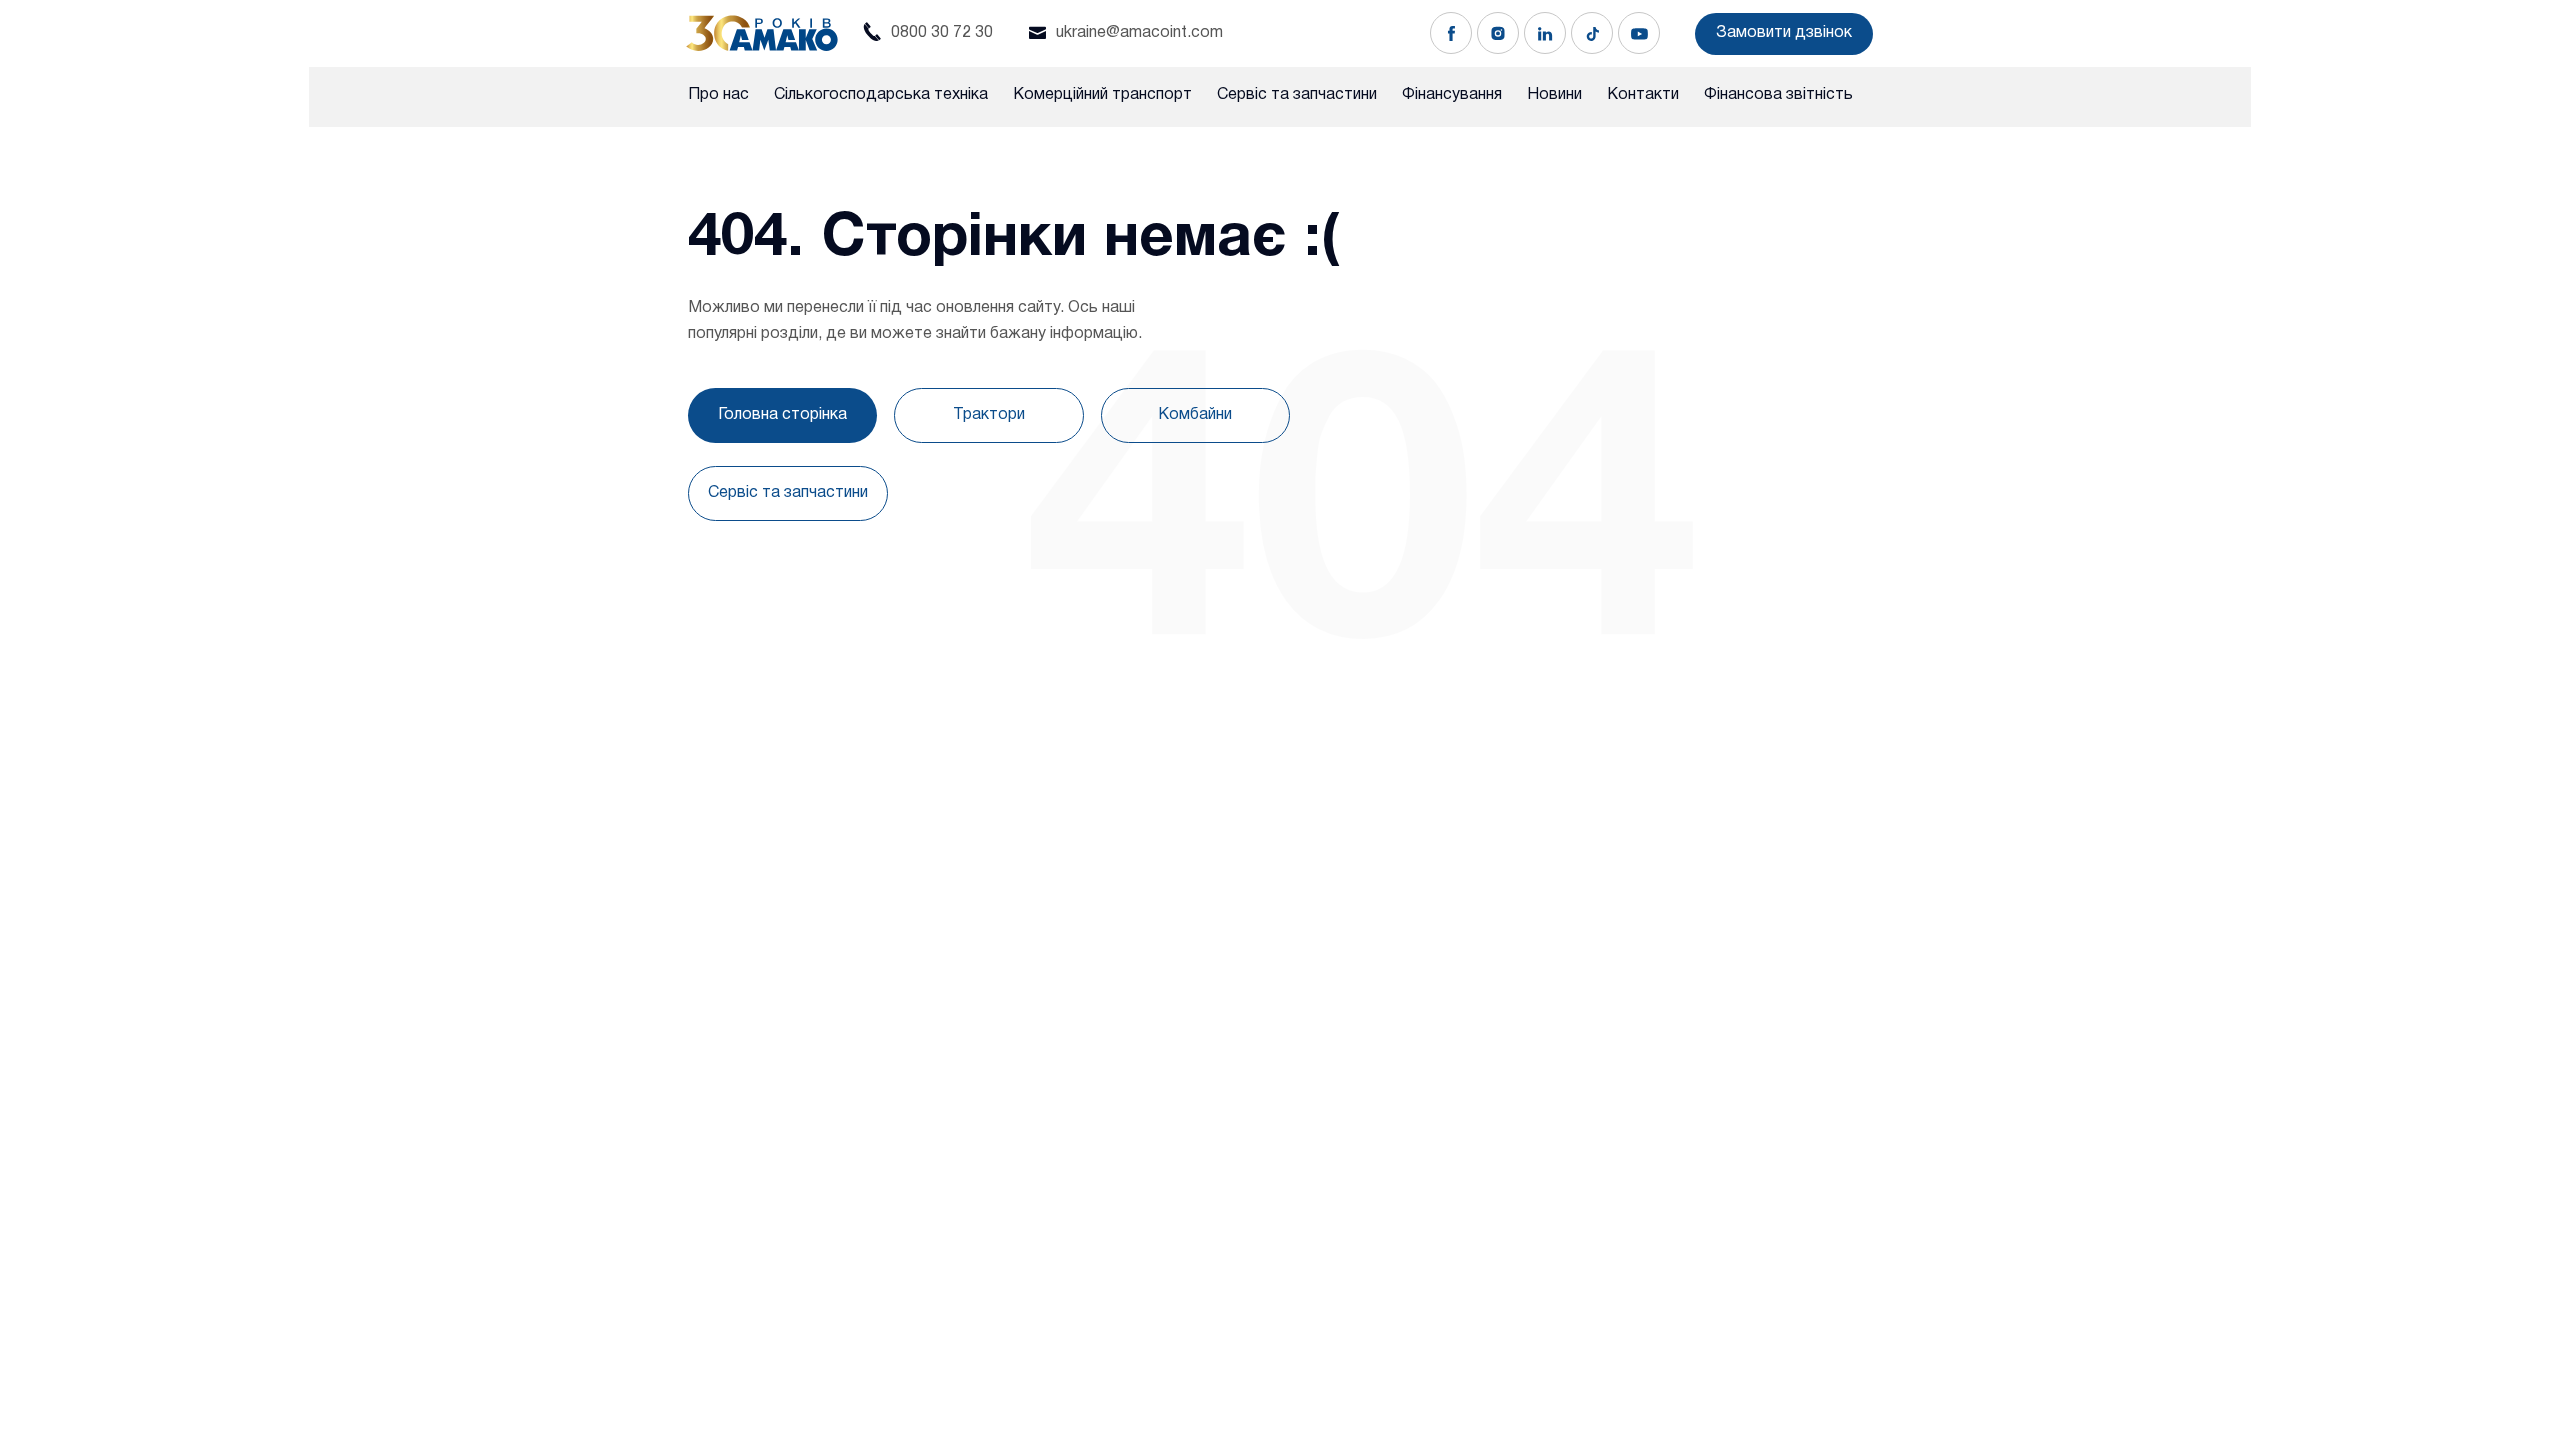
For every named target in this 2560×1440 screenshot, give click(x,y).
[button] (1784, 34)
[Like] (1451, 33)
